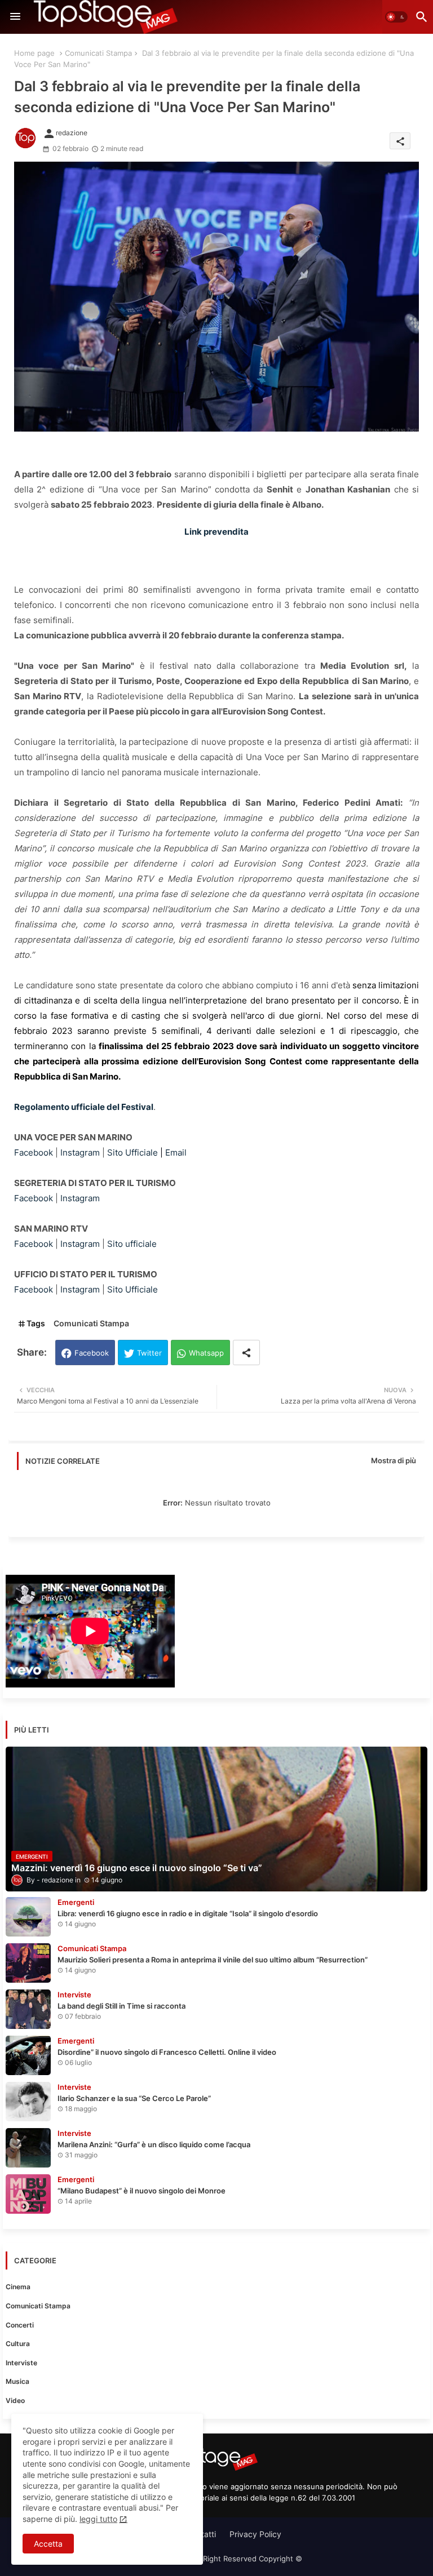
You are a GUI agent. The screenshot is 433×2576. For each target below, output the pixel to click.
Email (176, 1152)
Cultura (18, 2344)
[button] (396, 17)
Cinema (18, 2287)
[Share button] (246, 1353)
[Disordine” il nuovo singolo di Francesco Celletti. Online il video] (28, 2055)
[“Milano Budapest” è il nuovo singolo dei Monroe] (28, 2194)
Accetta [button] (48, 2544)
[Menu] (15, 17)
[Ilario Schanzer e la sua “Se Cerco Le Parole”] (28, 2102)
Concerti (20, 2325)
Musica (17, 2381)
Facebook (34, 1152)
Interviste (21, 2363)
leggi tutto (98, 2519)
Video (15, 2400)
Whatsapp (206, 1353)
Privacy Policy (255, 2534)
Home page (34, 53)
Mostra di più (394, 1460)
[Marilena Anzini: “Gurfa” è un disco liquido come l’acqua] (28, 2148)
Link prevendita (216, 532)
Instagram (80, 1152)
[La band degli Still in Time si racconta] (28, 2009)
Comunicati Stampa (98, 53)
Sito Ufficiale (132, 1152)
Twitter (149, 1353)
